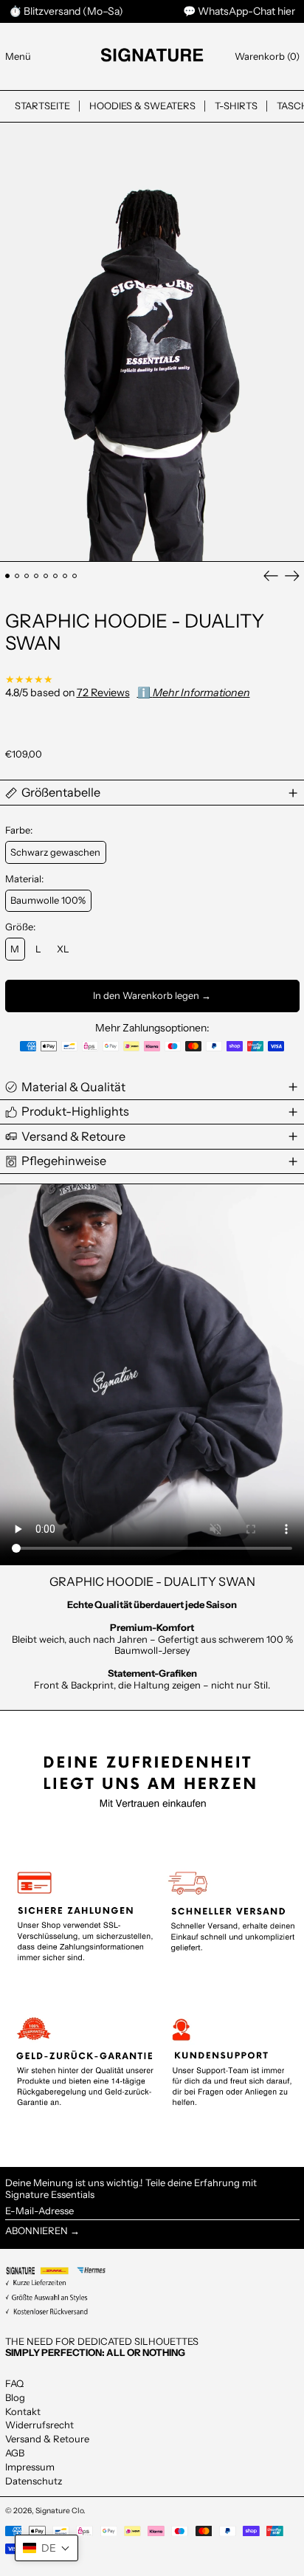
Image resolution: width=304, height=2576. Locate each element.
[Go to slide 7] (65, 576)
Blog (15, 2397)
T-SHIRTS (236, 106)
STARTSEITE (42, 106)
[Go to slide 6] (56, 576)
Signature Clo (59, 2511)
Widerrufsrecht (39, 2425)
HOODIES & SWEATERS (142, 106)
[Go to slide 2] (17, 576)
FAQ (14, 2383)
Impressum (30, 2467)
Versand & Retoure (47, 2439)
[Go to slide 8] (75, 576)
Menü (18, 56)
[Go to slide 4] (37, 576)
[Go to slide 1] (8, 576)
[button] (267, 56)
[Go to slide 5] (46, 576)
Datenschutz (34, 2481)
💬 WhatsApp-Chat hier (239, 11)
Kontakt (23, 2411)
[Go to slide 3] (27, 576)
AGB (15, 2453)
